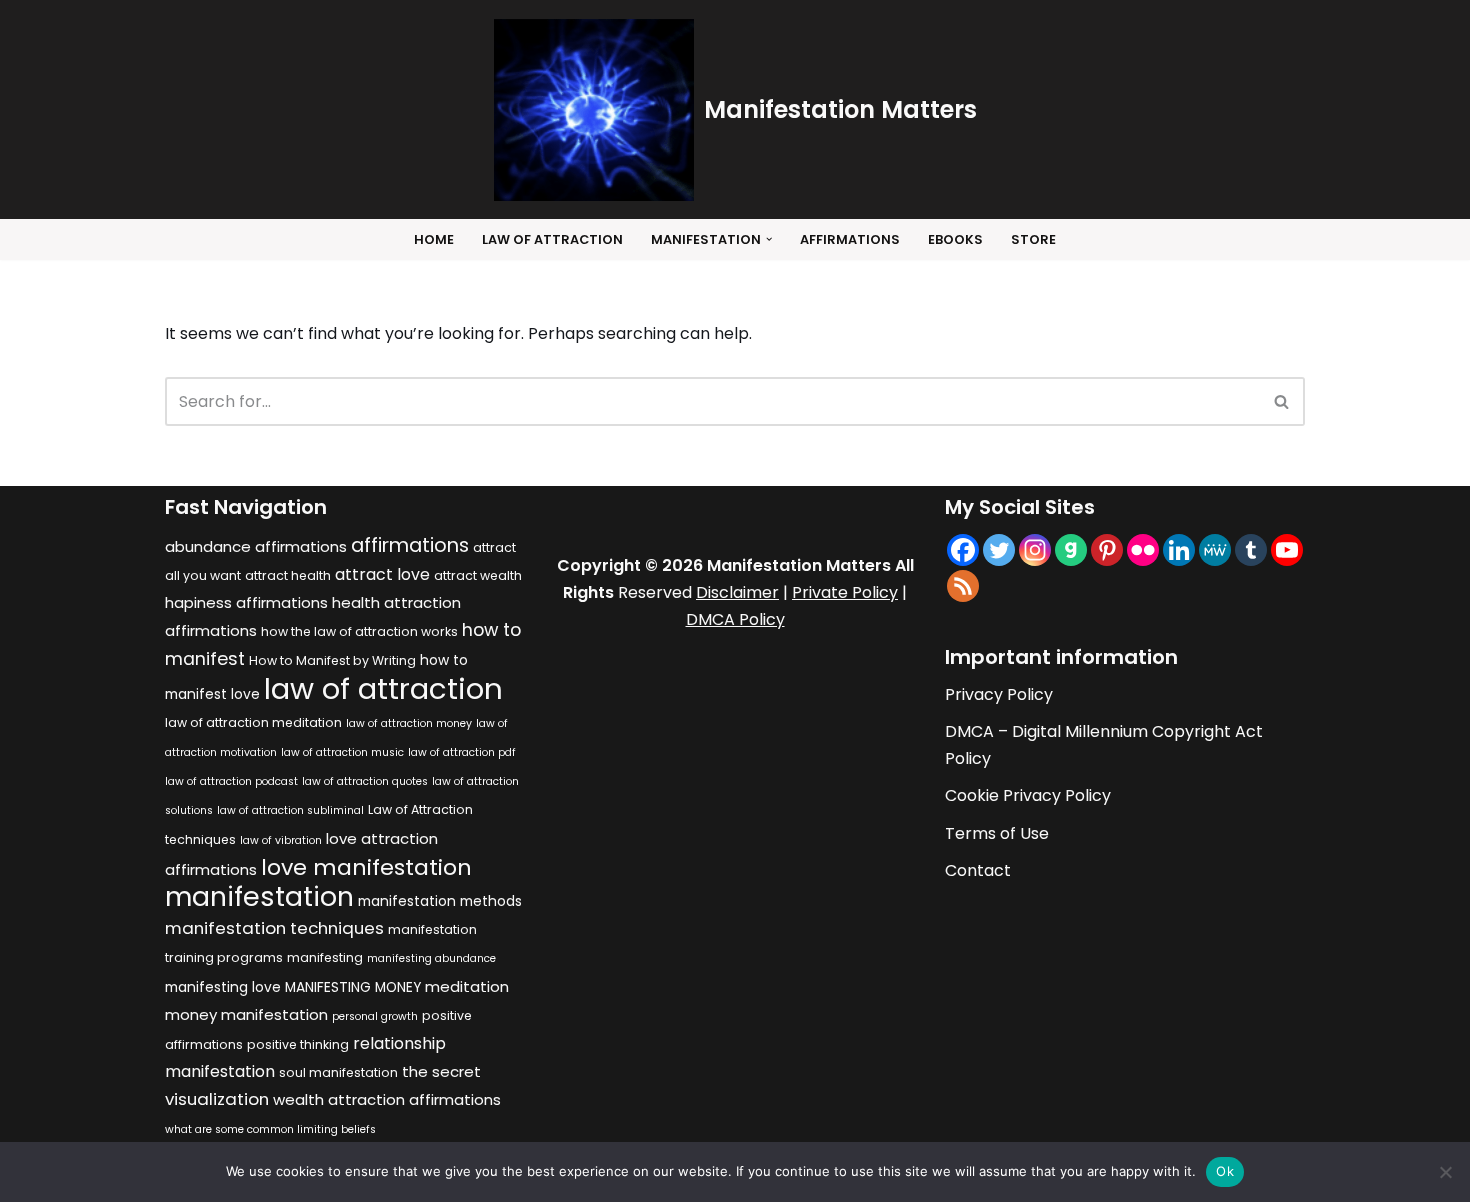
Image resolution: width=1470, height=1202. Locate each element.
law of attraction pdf (462, 752)
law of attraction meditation (253, 722)
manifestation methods (440, 901)
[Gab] (1071, 550)
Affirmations (850, 239)
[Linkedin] (1179, 550)
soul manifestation (338, 1072)
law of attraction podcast (231, 781)
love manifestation (366, 867)
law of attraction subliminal (290, 810)
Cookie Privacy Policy (1028, 795)
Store (1033, 239)
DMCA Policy (735, 619)
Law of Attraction (552, 239)
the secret (441, 1071)
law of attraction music (342, 752)
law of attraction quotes (365, 781)
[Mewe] (1215, 550)
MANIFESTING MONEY (353, 987)
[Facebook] (963, 550)
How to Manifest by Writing (332, 660)
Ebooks (955, 239)
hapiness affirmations (246, 602)
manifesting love (223, 987)
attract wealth (478, 575)
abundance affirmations (256, 546)
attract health (288, 575)
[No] (1445, 1172)
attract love (382, 574)
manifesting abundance (431, 958)
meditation (467, 986)
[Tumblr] (1251, 550)
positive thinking (298, 1044)
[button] (769, 239)
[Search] (1282, 401)
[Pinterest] (1107, 550)
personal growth (375, 1016)
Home (434, 239)
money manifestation (246, 1014)
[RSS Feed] (963, 586)
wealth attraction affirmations (387, 1099)
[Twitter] (999, 550)
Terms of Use (997, 833)
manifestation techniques (274, 928)
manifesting (325, 957)
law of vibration (281, 840)
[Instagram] (1035, 550)
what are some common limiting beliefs (270, 1129)
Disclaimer (737, 592)
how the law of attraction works (359, 631)
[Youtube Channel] (1287, 550)
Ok (1225, 1171)
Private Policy (845, 592)
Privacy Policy (999, 694)
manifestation (259, 896)
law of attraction (383, 688)
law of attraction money (409, 723)
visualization (217, 1099)
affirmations (410, 545)
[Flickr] (1143, 550)
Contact (978, 870)
